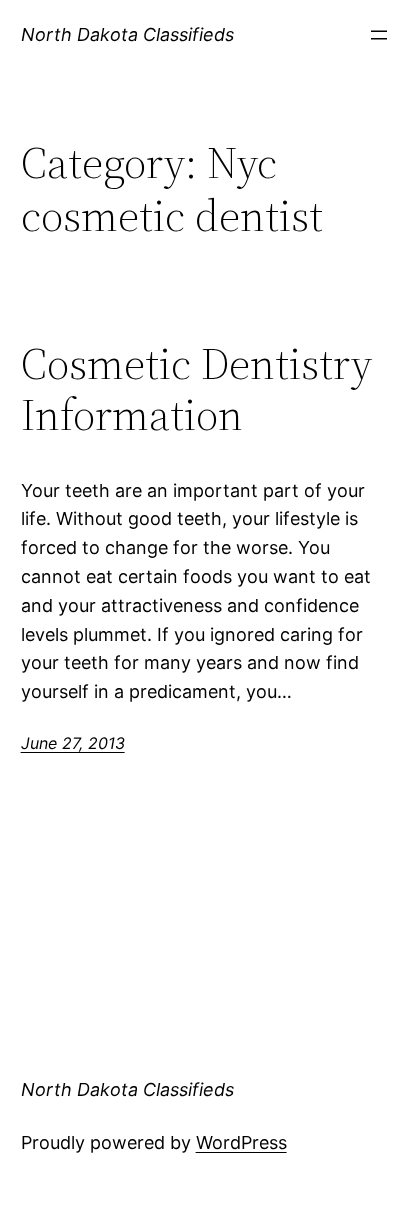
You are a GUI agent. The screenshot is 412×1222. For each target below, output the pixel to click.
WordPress (241, 1142)
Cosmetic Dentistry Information (196, 389)
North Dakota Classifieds (127, 34)
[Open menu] (379, 35)
